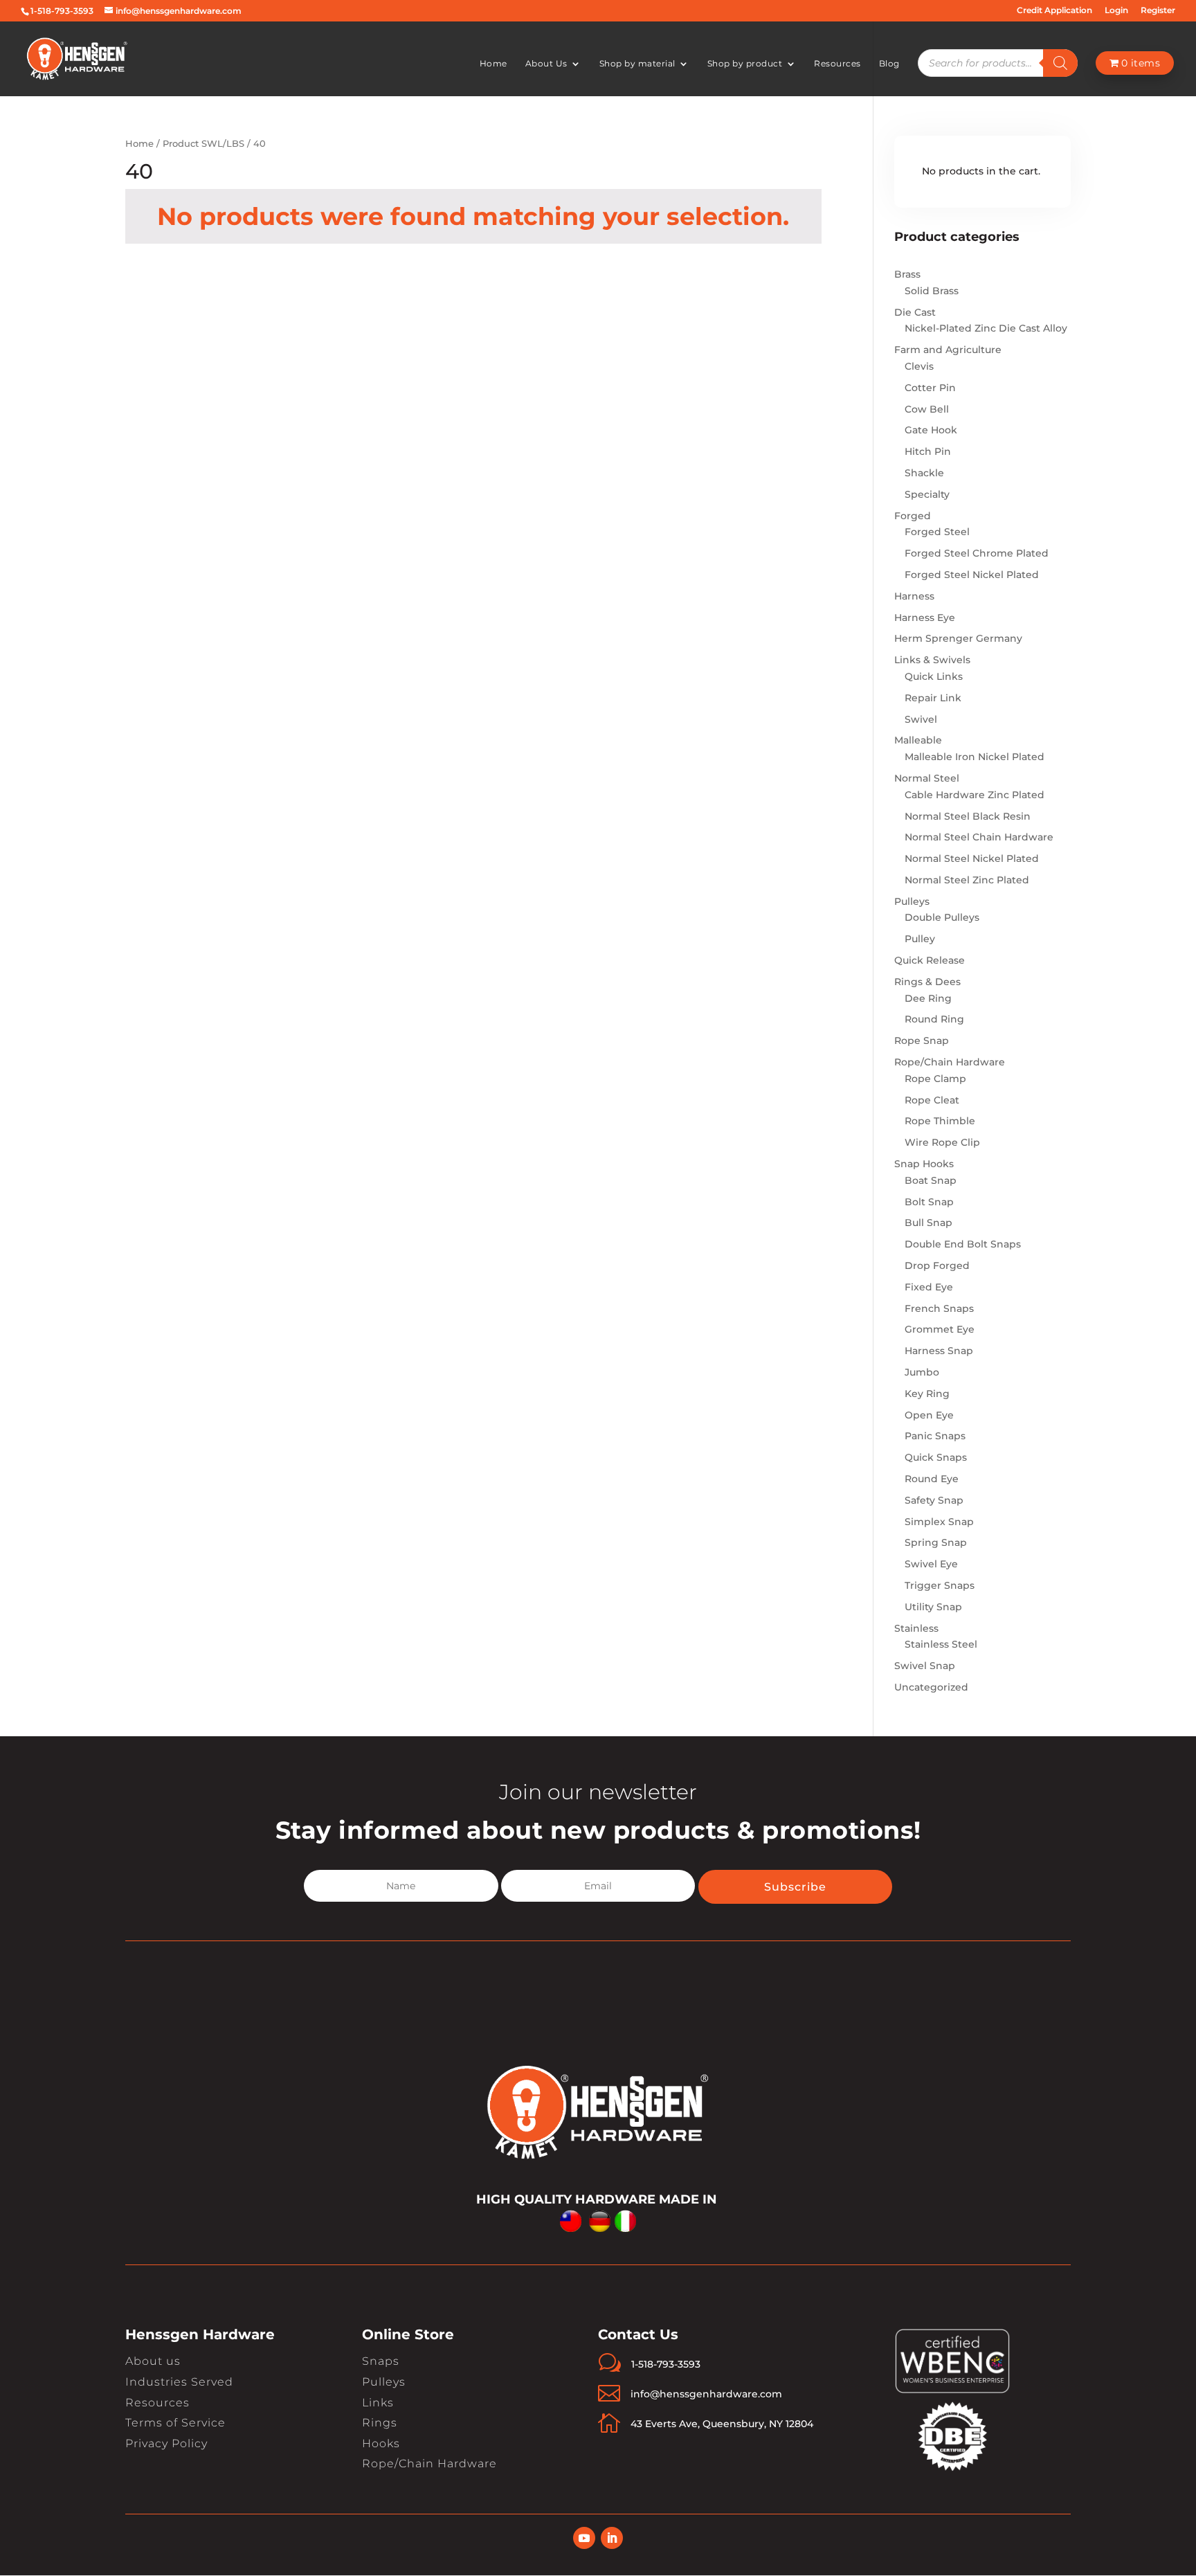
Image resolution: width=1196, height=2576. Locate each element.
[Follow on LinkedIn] (612, 2538)
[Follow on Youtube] (584, 2538)
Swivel (921, 719)
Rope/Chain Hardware (950, 1062)
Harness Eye (925, 618)
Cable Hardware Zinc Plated (975, 795)
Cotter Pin (930, 388)
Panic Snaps (935, 1436)
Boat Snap (931, 1180)
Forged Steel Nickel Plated (972, 575)
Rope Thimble (940, 1121)
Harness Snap (939, 1351)
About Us (546, 64)
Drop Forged (937, 1266)
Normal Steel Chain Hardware (979, 837)
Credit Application (1054, 11)
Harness (914, 596)
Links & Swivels (932, 660)
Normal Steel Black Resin (968, 816)
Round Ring (934, 1019)
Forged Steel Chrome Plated (977, 553)
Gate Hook (931, 430)
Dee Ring (928, 998)
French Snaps (939, 1308)
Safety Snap (934, 1500)
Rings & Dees (927, 982)
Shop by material (637, 64)
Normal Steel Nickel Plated (972, 858)
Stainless (916, 1628)
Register (1158, 11)
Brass (907, 274)
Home (493, 64)
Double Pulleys (942, 917)
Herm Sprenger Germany (958, 638)
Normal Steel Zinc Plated (967, 880)
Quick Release (930, 960)
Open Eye (929, 1415)
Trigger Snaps (940, 1585)
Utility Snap (933, 1607)
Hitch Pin (928, 451)
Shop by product (745, 64)
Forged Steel (937, 532)
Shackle (924, 473)
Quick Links (934, 676)
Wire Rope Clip (942, 1142)
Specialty (927, 494)
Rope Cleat (932, 1100)
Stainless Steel (941, 1644)
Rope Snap (922, 1041)
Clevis (919, 366)
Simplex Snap (939, 1522)
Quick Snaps (936, 1457)
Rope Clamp (935, 1079)
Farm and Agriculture (948, 350)
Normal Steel (927, 778)
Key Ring (927, 1394)
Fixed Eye (929, 1287)
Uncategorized (931, 1687)
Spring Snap (936, 1542)
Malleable (918, 740)
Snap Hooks (924, 1164)
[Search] (1060, 63)
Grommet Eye (940, 1329)
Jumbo (922, 1372)
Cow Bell (927, 409)
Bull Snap (928, 1223)
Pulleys (912, 901)
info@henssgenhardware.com (706, 2394)
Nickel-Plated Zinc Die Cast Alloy (986, 328)
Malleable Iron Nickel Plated (975, 757)
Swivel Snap (925, 1666)
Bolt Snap (929, 1202)
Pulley (920, 939)
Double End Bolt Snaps (963, 1244)
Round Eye (932, 1479)
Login (1116, 11)
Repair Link (933, 698)
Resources (837, 64)
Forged (913, 516)
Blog (889, 64)
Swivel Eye (931, 1564)
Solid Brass (932, 291)
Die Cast (915, 312)
